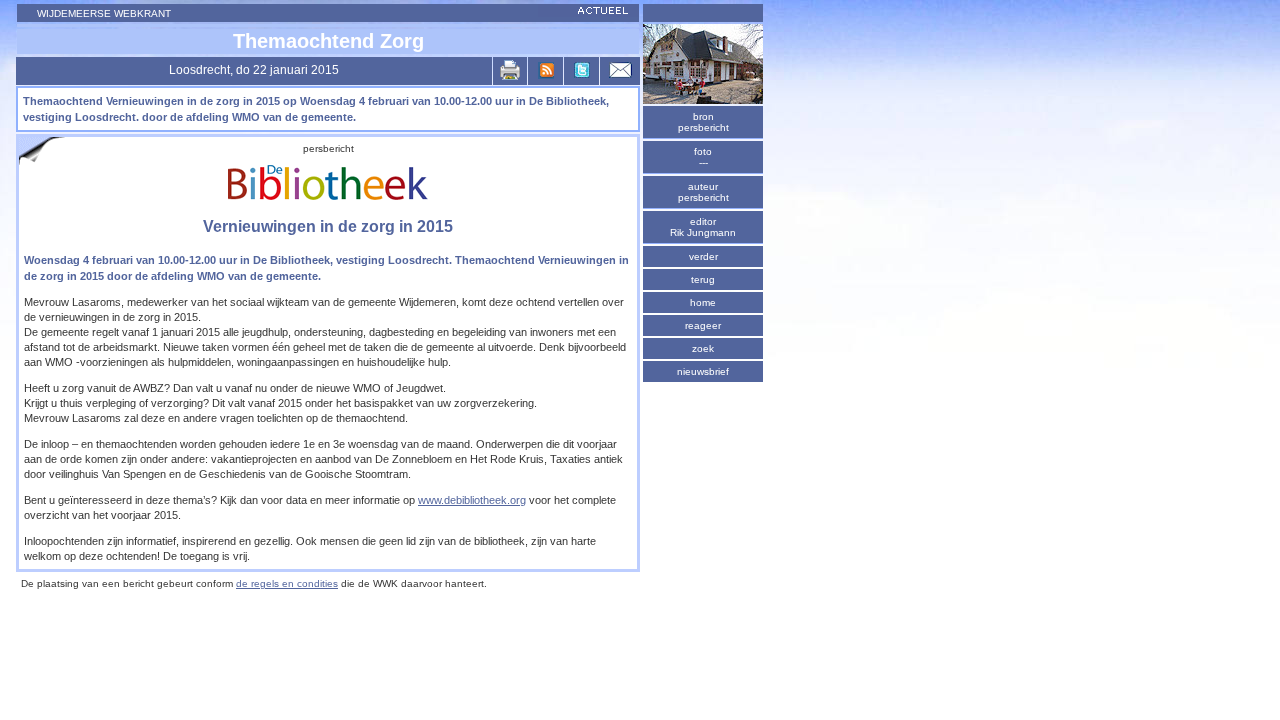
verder (703, 256)
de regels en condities (287, 583)
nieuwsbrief (703, 371)
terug (703, 279)
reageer (703, 325)
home (703, 302)
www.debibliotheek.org (472, 500)
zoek (703, 348)
